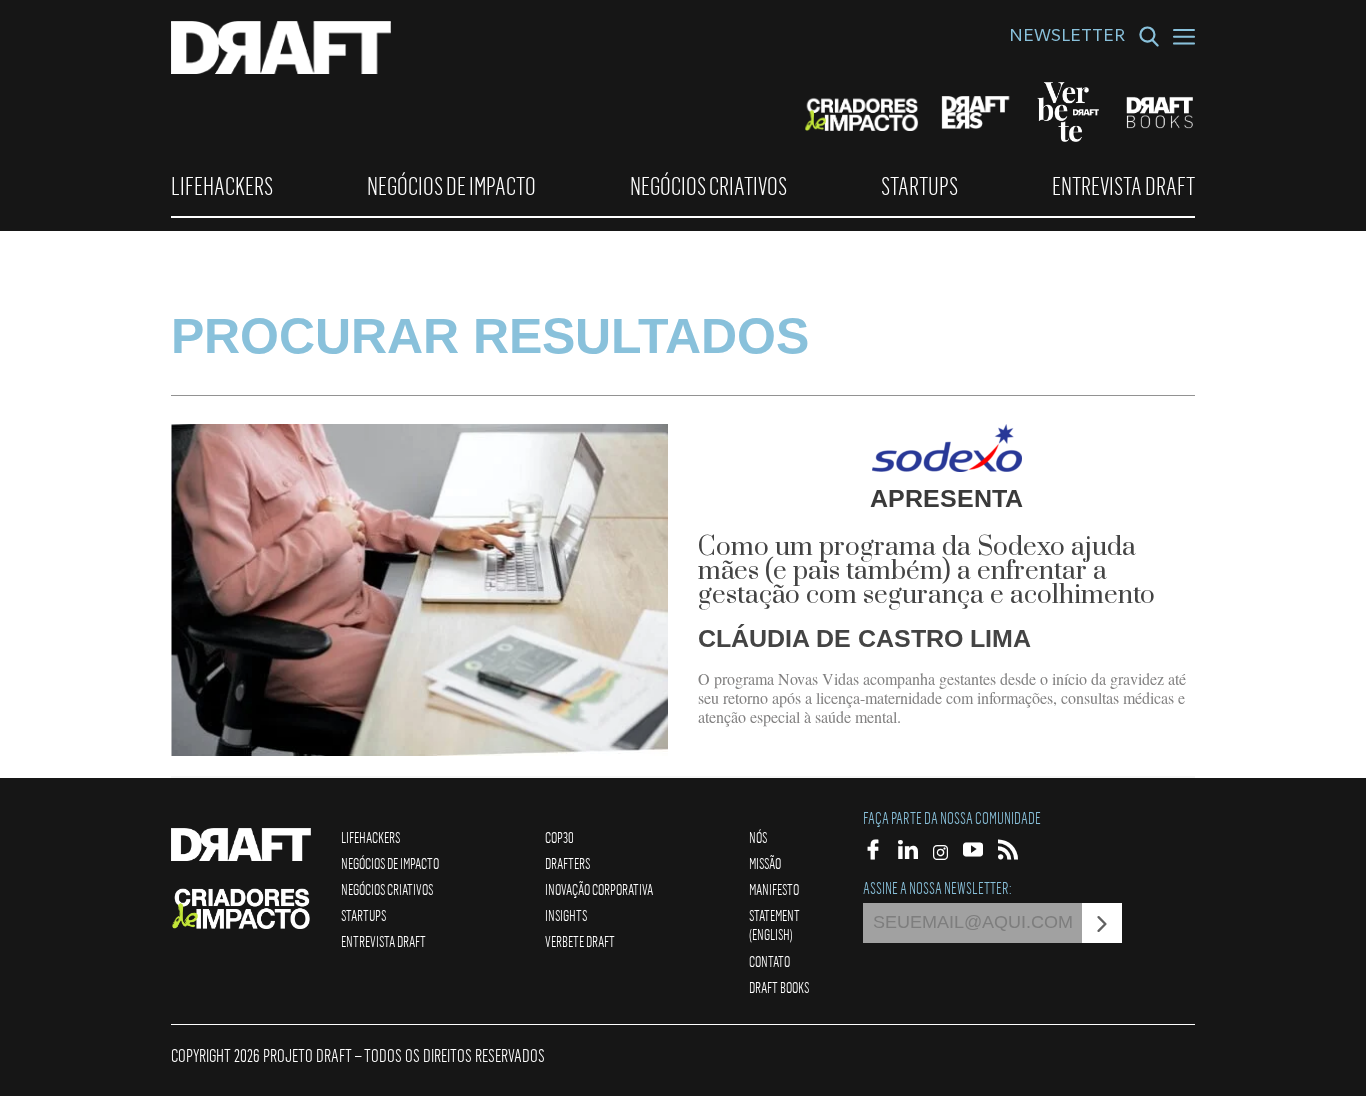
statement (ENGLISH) (774, 924)
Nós (758, 837)
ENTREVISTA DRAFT (1123, 186)
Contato (769, 961)
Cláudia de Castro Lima (864, 638)
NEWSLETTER (1067, 38)
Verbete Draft (580, 941)
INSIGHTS (566, 915)
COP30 (559, 837)
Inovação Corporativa (599, 889)
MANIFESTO (774, 889)
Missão (765, 863)
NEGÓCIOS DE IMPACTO (451, 186)
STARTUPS (919, 186)
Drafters (567, 863)
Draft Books (779, 987)
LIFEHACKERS (222, 186)
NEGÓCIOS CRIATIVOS (708, 186)
